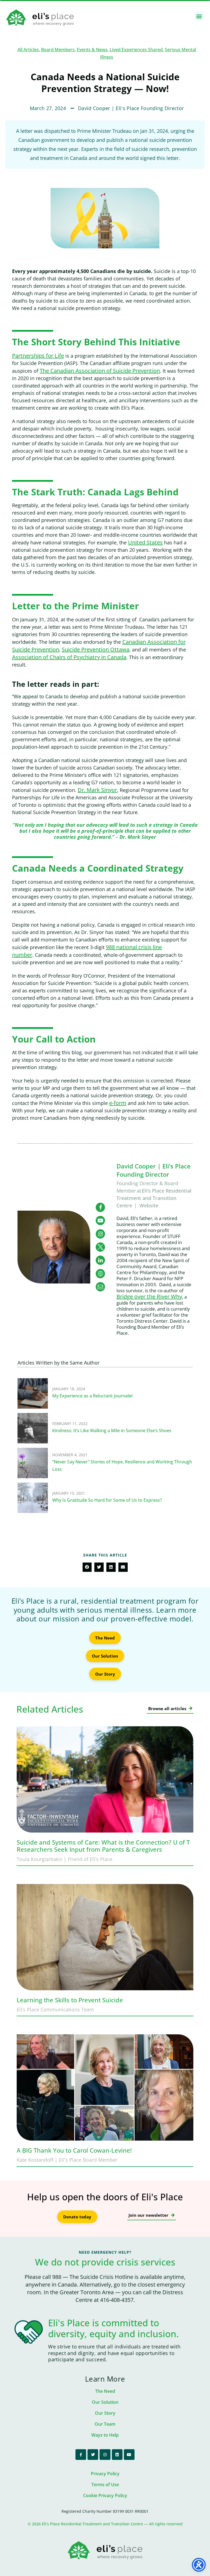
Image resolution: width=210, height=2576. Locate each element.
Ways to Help (105, 2435)
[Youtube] (129, 2455)
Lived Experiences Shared (136, 50)
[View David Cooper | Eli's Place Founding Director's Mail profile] (100, 1287)
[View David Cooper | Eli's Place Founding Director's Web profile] (100, 1274)
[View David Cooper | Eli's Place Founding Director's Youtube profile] (100, 1220)
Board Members (58, 50)
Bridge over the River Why (149, 1296)
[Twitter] (93, 2455)
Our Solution (105, 2402)
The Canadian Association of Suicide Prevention (100, 371)
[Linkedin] (117, 2455)
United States (145, 542)
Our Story (105, 2413)
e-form (118, 1103)
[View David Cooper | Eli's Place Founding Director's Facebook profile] (100, 1207)
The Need (105, 2391)
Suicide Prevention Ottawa (96, 649)
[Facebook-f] (81, 2455)
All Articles (28, 50)
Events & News (92, 50)
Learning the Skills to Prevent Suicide (70, 2000)
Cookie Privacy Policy (105, 2495)
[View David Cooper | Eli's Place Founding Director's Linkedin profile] (100, 1260)
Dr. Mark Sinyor (97, 790)
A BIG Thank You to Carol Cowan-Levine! (74, 2150)
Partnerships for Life (38, 356)
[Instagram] (105, 2455)
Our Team (105, 2424)
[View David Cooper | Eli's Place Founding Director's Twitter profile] (100, 1247)
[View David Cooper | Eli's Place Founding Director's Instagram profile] (100, 1234)
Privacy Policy (105, 2474)
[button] (199, 16)
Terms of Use (105, 2485)
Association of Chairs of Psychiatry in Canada (69, 657)
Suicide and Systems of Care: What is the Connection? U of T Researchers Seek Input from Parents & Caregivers (103, 1846)
